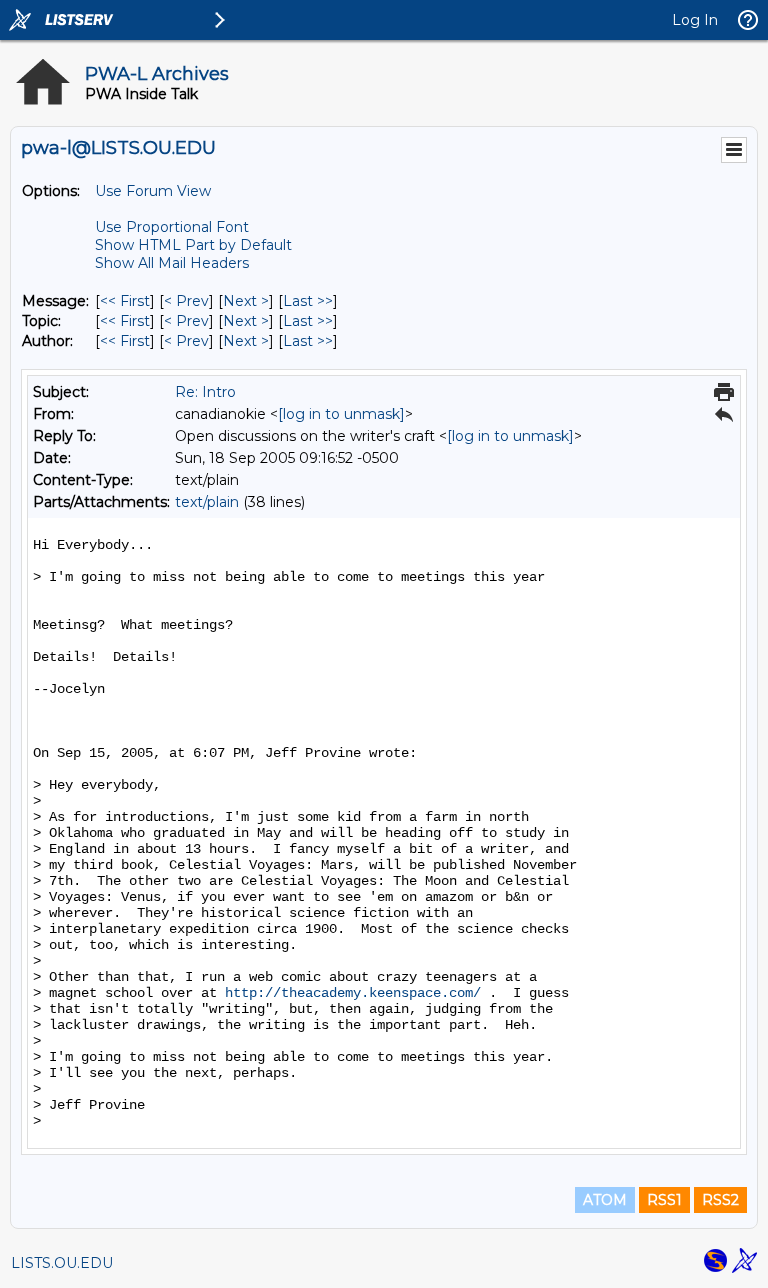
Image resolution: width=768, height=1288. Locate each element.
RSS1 (664, 1200)
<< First (125, 301)
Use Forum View (153, 191)
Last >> (308, 301)
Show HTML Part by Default (193, 245)
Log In (695, 20)
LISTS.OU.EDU (62, 1263)
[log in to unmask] (341, 414)
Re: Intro (205, 392)
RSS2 (720, 1200)
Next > (246, 301)
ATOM (605, 1200)
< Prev (186, 301)
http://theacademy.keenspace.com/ (353, 993)
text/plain (207, 502)
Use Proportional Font (172, 227)
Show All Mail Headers (172, 263)
